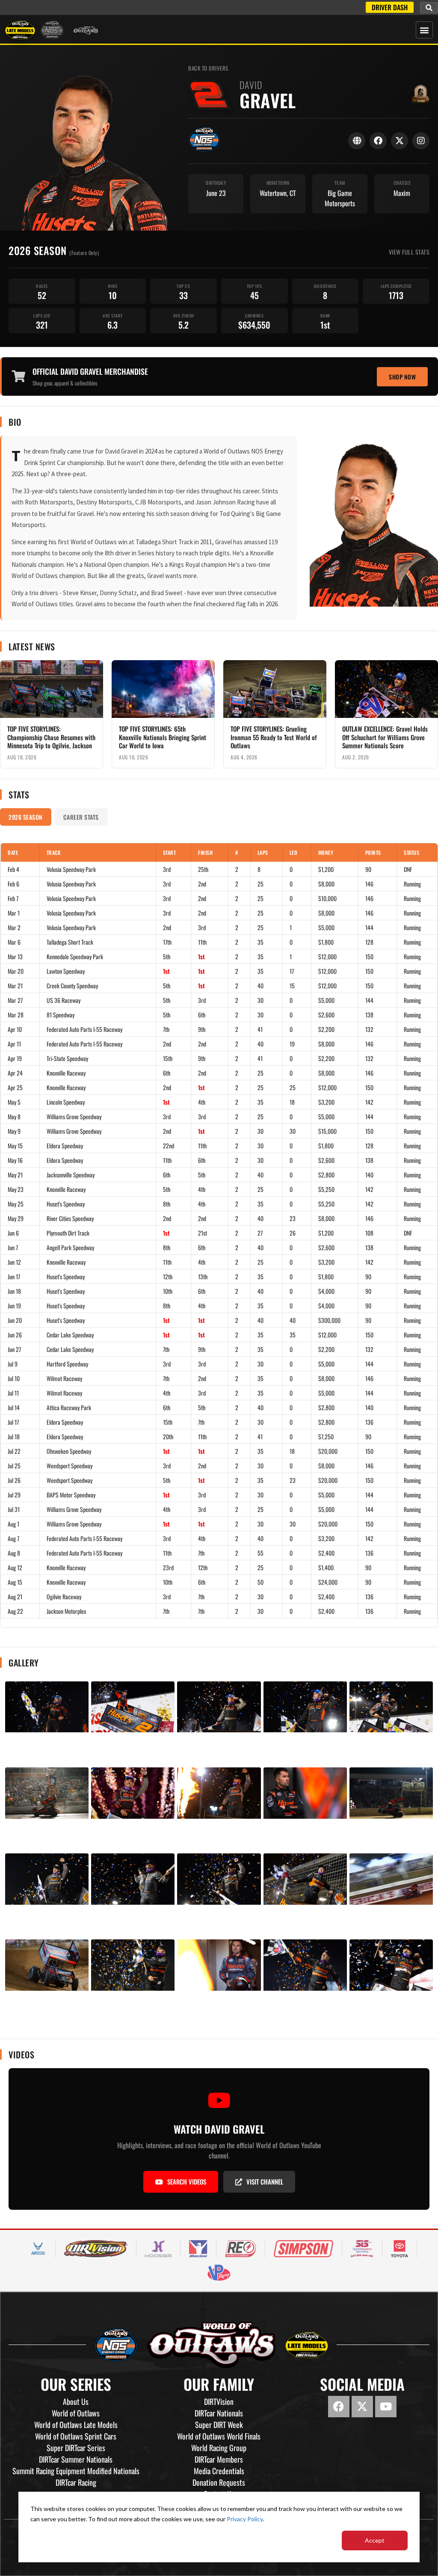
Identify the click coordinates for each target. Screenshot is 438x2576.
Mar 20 (16, 971)
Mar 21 (15, 986)
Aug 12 (15, 1567)
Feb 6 (13, 884)
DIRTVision (219, 2401)
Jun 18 (14, 1291)
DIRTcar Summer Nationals (76, 2459)
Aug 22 (15, 1611)
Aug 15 (15, 1582)
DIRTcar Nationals (219, 2413)
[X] (400, 141)
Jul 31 (14, 1509)
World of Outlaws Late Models (76, 2425)
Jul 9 (13, 1364)
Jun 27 (14, 1349)
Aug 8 (14, 1553)
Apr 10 (15, 1029)
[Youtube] (386, 2407)
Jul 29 (14, 1495)
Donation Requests (219, 2482)
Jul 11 (13, 1393)
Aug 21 (15, 1596)
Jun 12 (14, 1262)
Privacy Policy (245, 2519)
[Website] (357, 141)
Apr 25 (15, 1087)
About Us (76, 2401)
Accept (375, 2540)
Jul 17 (13, 1422)
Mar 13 (15, 956)
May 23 (16, 1189)
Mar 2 (14, 927)
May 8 (14, 1116)
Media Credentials (219, 2471)
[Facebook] (378, 141)
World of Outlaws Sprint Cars (76, 2436)
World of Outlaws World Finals (219, 2436)
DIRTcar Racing (76, 2482)
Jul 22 (14, 1451)
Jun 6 (13, 1233)
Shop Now (402, 377)
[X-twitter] (362, 2407)
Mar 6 (14, 942)
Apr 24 (15, 1073)
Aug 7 (13, 1538)
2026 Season (26, 817)
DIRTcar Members (219, 2459)
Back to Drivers (208, 68)
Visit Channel (265, 2182)
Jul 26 (14, 1480)
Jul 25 (14, 1466)
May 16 (15, 1160)
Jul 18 (14, 1436)
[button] (429, 8)
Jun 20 (15, 1320)
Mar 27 (15, 1000)
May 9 (14, 1131)
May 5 (14, 1102)
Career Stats (81, 817)
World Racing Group (219, 2448)
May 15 (15, 1146)
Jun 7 (13, 1247)
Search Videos (187, 2182)
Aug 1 (13, 1524)
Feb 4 (13, 869)
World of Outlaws (76, 2413)
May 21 (15, 1175)
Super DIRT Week (219, 2425)
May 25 (16, 1204)
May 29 (16, 1218)
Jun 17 (14, 1276)
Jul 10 (14, 1378)
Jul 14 (14, 1407)
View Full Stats (409, 252)
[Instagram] (421, 141)
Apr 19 (15, 1058)
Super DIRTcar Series (76, 2448)
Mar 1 (14, 913)
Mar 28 (16, 1015)
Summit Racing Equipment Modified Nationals (76, 2471)
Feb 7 (13, 898)
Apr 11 (14, 1044)
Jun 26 (15, 1335)
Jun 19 (14, 1306)
